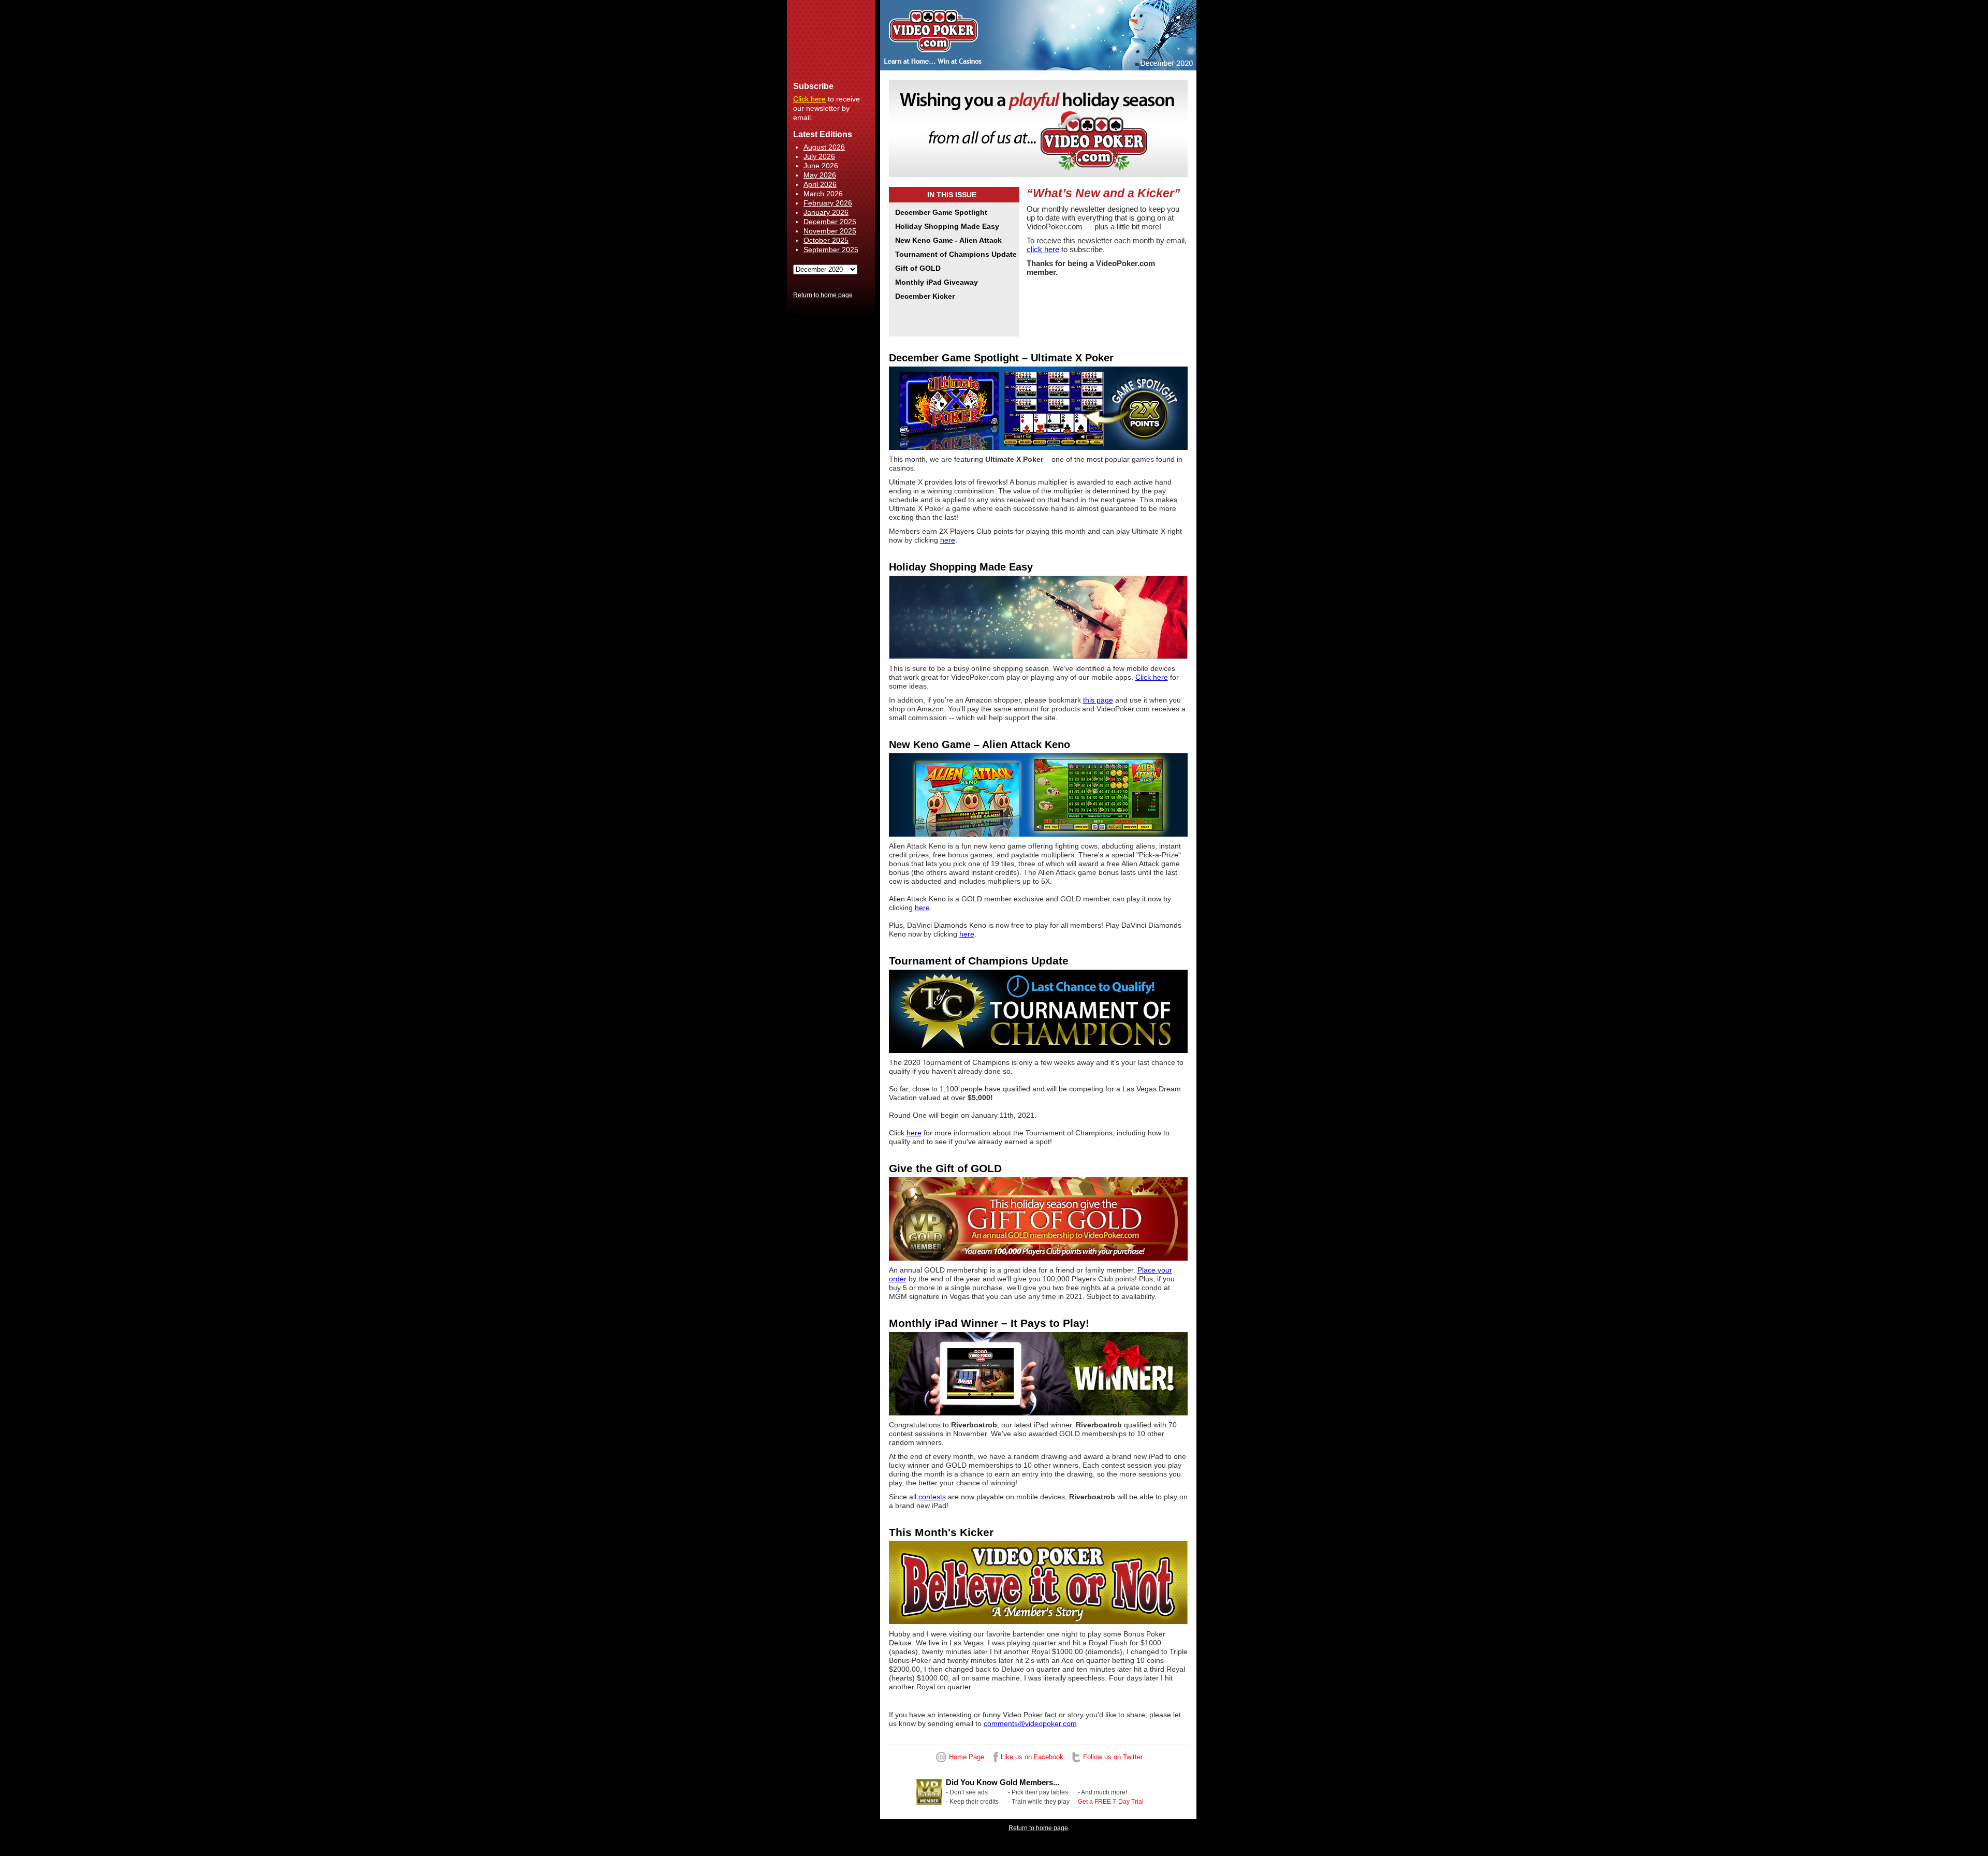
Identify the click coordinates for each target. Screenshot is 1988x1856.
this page (1098, 700)
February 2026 (828, 203)
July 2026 (819, 156)
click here (1043, 249)
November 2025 (830, 231)
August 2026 (824, 147)
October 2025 (826, 240)
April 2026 (820, 184)
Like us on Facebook (1032, 1757)
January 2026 (826, 212)
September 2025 (831, 250)
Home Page (967, 1757)
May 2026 (820, 175)
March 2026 (823, 194)
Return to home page (823, 295)
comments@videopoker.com (1030, 1723)
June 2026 (821, 166)
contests (932, 1497)
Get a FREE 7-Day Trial (1111, 1802)
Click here (809, 99)
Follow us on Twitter (1113, 1757)
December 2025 (830, 222)
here (948, 540)
